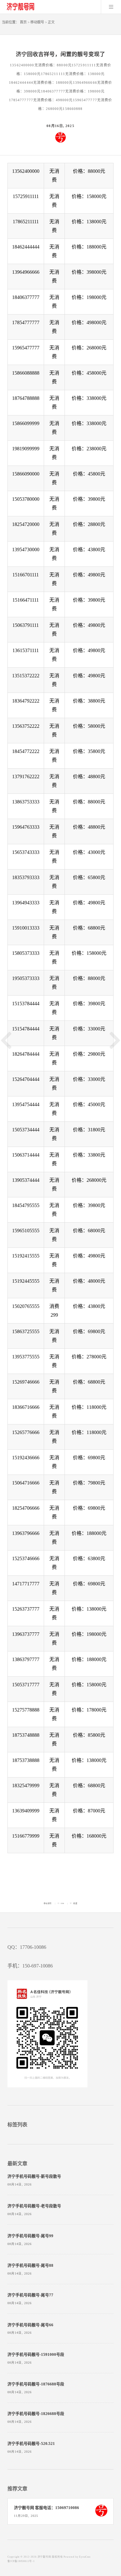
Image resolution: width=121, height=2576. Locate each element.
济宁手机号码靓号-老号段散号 (34, 2206)
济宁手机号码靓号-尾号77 (30, 2295)
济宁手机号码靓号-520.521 (31, 2444)
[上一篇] (6, 1040)
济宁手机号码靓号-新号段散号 (34, 2176)
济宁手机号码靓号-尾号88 (30, 2266)
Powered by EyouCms (77, 2557)
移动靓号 (37, 22)
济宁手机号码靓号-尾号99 (30, 2236)
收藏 (75, 1903)
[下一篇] (115, 1040)
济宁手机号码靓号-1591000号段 (36, 2355)
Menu (111, 7)
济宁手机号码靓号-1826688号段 (36, 2414)
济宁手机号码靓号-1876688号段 (36, 2384)
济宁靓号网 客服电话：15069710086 (47, 2508)
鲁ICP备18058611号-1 (21, 2561)
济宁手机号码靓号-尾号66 (30, 2325)
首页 (23, 22)
